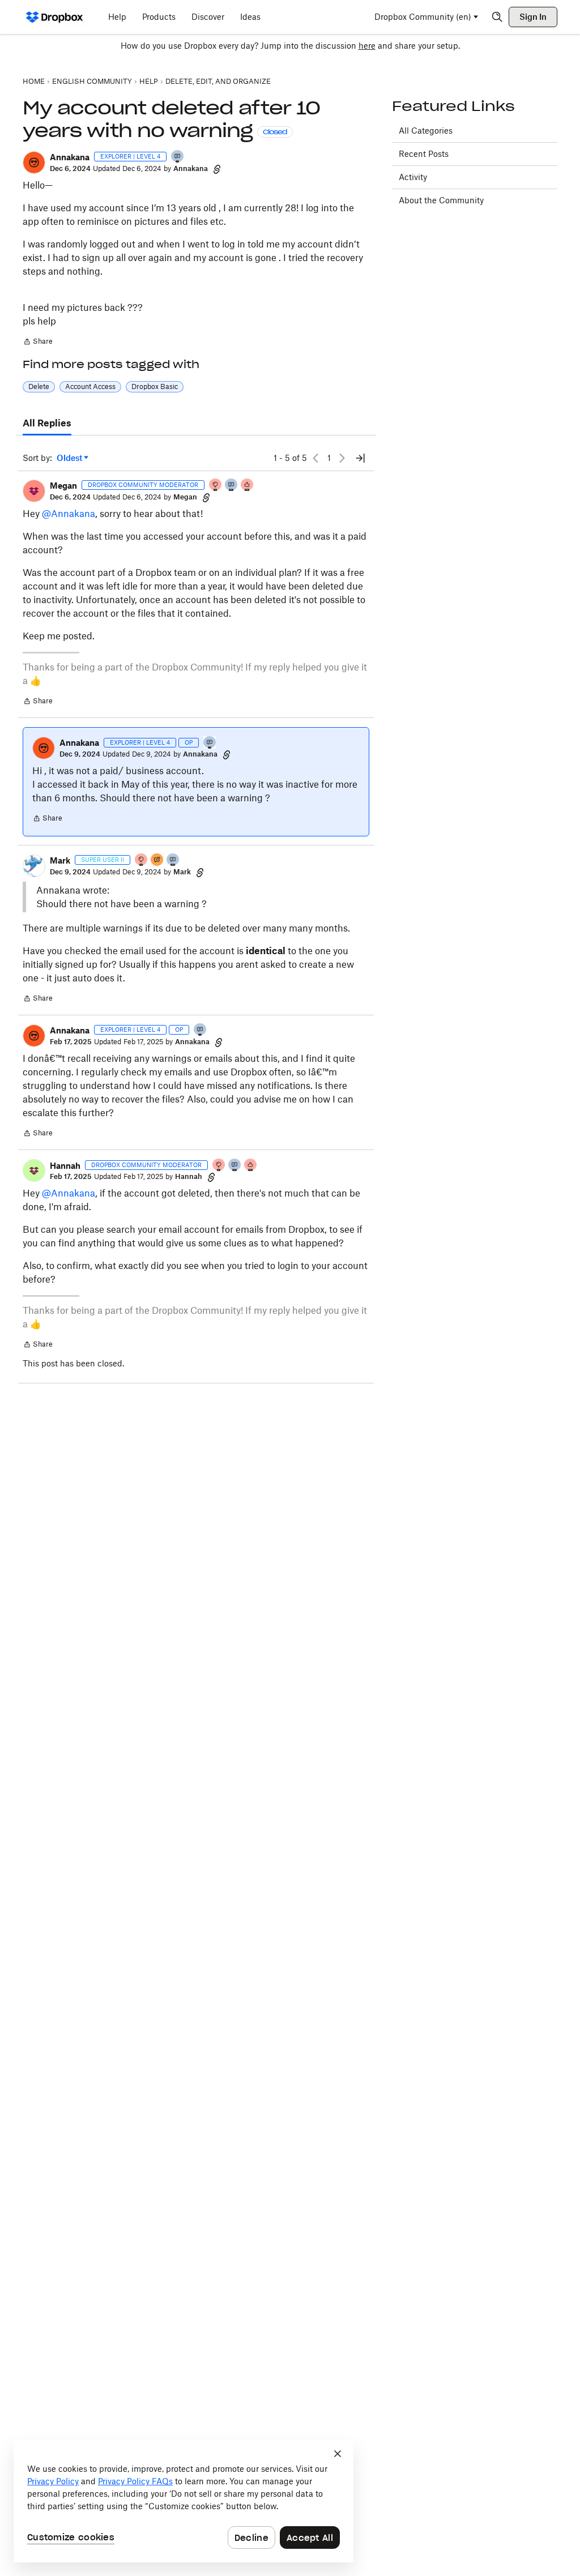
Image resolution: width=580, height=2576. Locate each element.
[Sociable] (232, 486)
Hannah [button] (65, 1166)
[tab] (47, 424)
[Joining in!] (178, 157)
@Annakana (69, 514)
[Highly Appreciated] (248, 486)
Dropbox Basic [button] (155, 386)
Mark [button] (60, 860)
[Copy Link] (217, 169)
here (367, 46)
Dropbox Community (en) (423, 17)
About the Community (441, 200)
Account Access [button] (90, 386)
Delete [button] (39, 386)
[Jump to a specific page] (360, 458)
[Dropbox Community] (55, 17)
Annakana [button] (70, 157)
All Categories (426, 131)
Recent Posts (424, 154)
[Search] (497, 17)
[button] (34, 163)
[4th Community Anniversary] (216, 486)
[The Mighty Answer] (157, 860)
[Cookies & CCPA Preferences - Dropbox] (184, 2501)
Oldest (70, 458)
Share (38, 343)
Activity (413, 177)
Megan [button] (63, 486)
